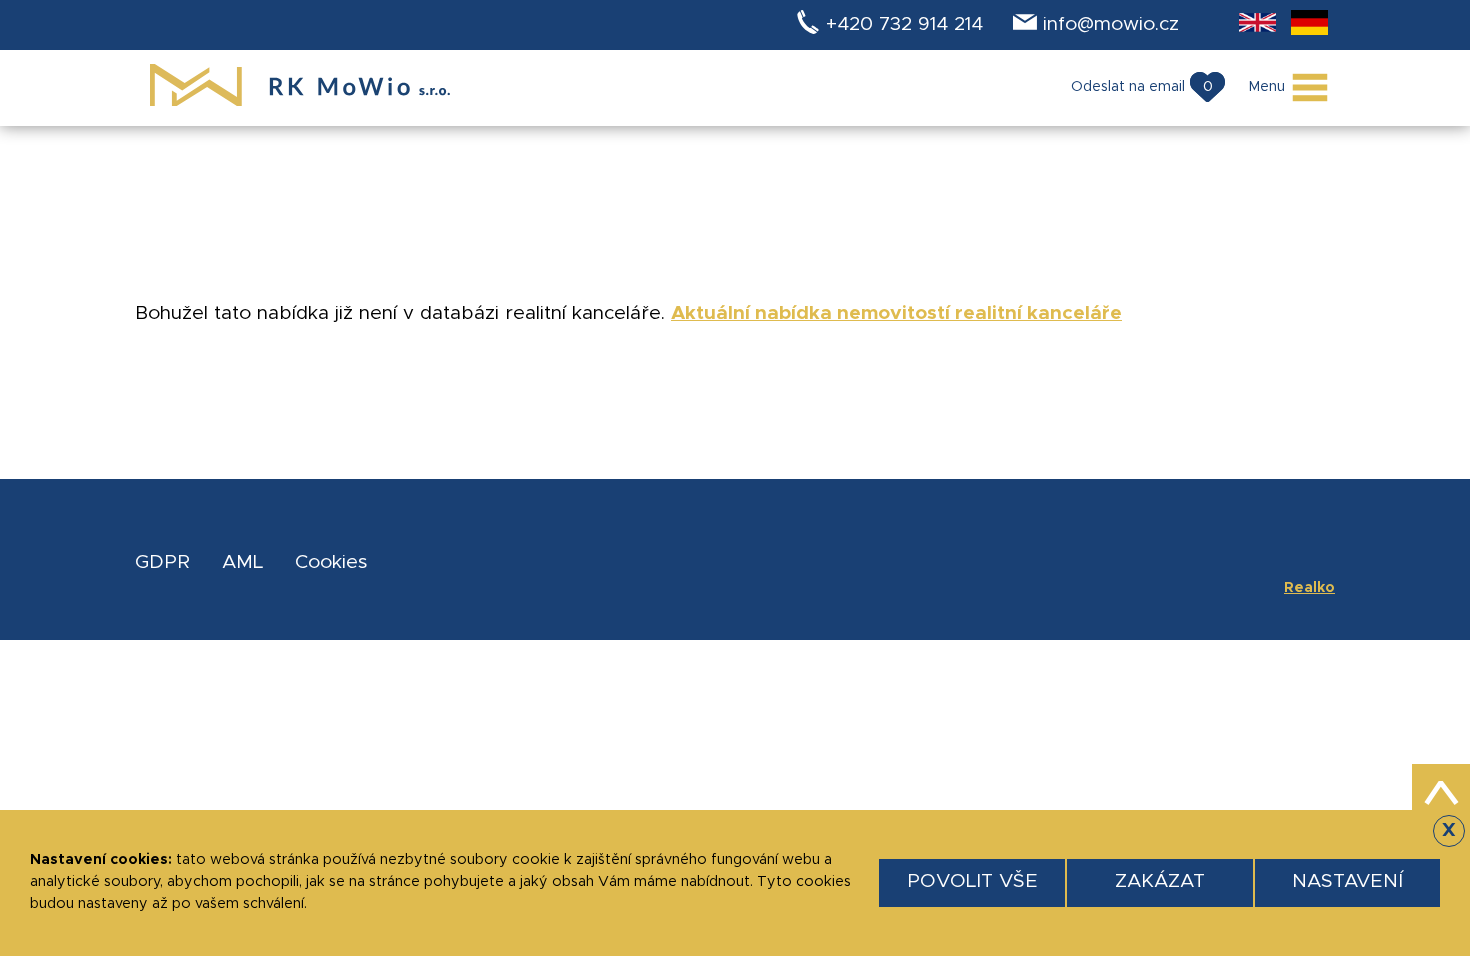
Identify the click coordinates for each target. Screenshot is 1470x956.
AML (242, 562)
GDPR (162, 562)
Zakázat (1160, 881)
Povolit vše (972, 881)
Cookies (331, 562)
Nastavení (1347, 881)
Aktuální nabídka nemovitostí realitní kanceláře (896, 313)
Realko (1309, 588)
